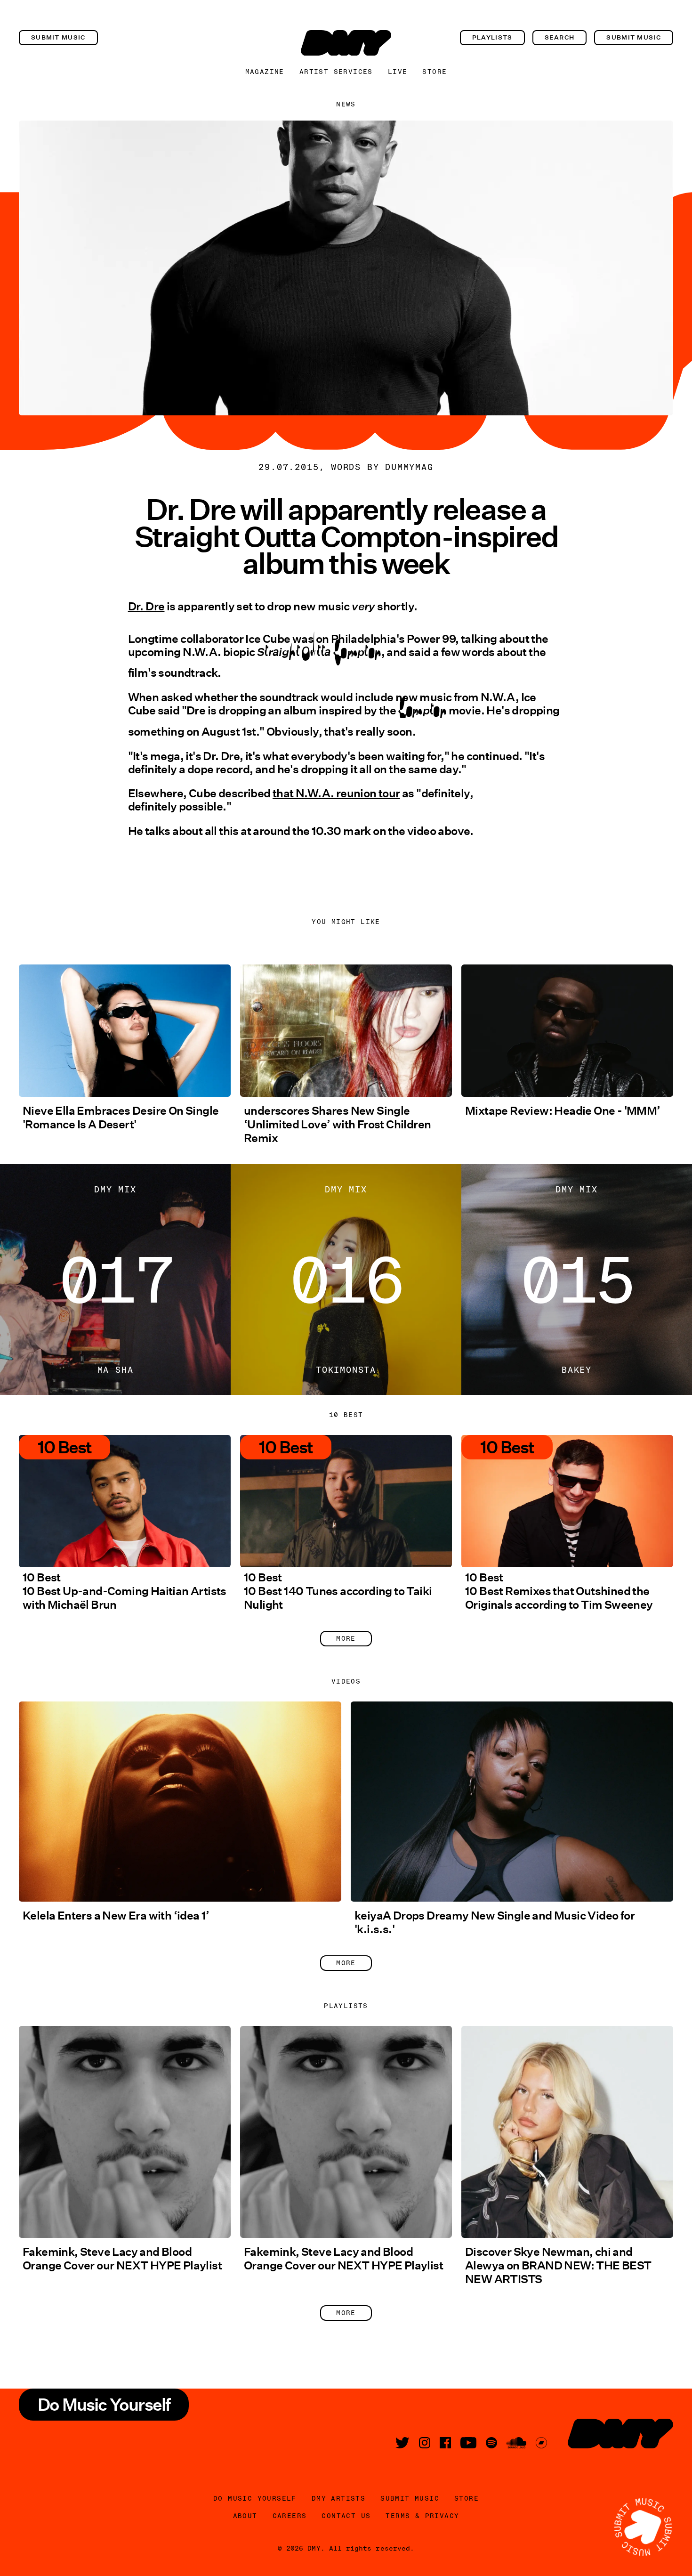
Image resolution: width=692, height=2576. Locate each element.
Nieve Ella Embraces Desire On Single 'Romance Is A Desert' (121, 1118)
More (346, 1638)
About (245, 2516)
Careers (290, 2516)
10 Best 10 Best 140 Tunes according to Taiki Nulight (338, 1591)
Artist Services (336, 72)
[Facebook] (445, 2443)
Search (560, 37)
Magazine (265, 72)
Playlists (492, 37)
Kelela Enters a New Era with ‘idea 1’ (116, 1916)
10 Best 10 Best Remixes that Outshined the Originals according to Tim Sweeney (559, 1591)
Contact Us (346, 2516)
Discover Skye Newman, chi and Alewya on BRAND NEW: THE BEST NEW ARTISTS (558, 2265)
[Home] (346, 43)
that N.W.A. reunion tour (336, 793)
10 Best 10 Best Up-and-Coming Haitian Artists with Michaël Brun (125, 1591)
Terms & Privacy (422, 2516)
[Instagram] (425, 2443)
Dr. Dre (146, 606)
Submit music (58, 37)
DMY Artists (338, 2498)
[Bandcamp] (541, 2443)
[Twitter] (402, 2443)
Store (435, 72)
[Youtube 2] (468, 2443)
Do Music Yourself (255, 2498)
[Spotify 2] (491, 2443)
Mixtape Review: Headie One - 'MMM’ (563, 1111)
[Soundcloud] (516, 2443)
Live (398, 72)
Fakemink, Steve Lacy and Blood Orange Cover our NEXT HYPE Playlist (122, 2259)
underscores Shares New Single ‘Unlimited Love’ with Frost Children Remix (337, 1124)
